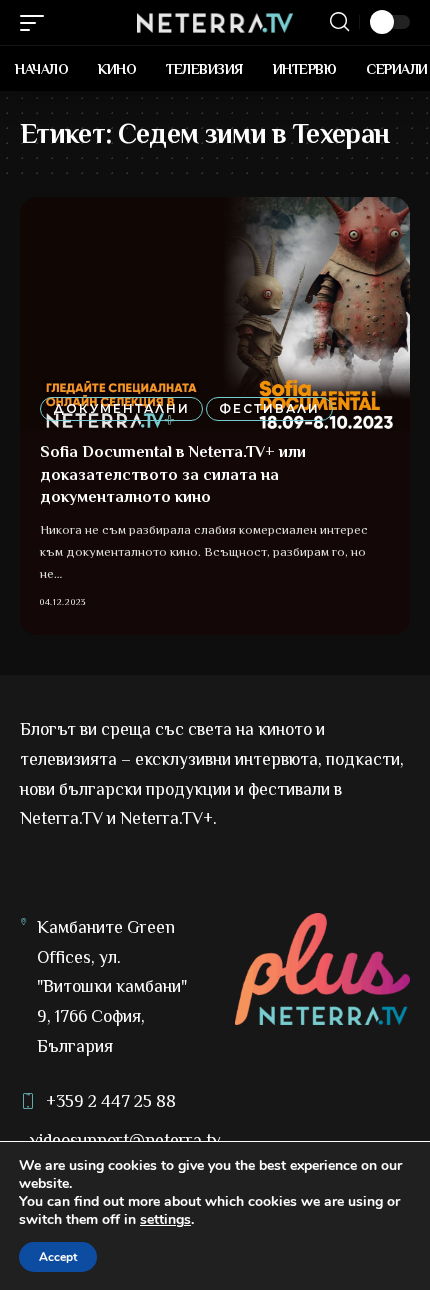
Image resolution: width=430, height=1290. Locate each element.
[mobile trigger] (37, 23)
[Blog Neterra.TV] (215, 23)
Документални (121, 408)
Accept (58, 1257)
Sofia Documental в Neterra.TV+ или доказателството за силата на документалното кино (173, 474)
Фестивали (269, 408)
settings (165, 1220)
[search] (339, 22)
